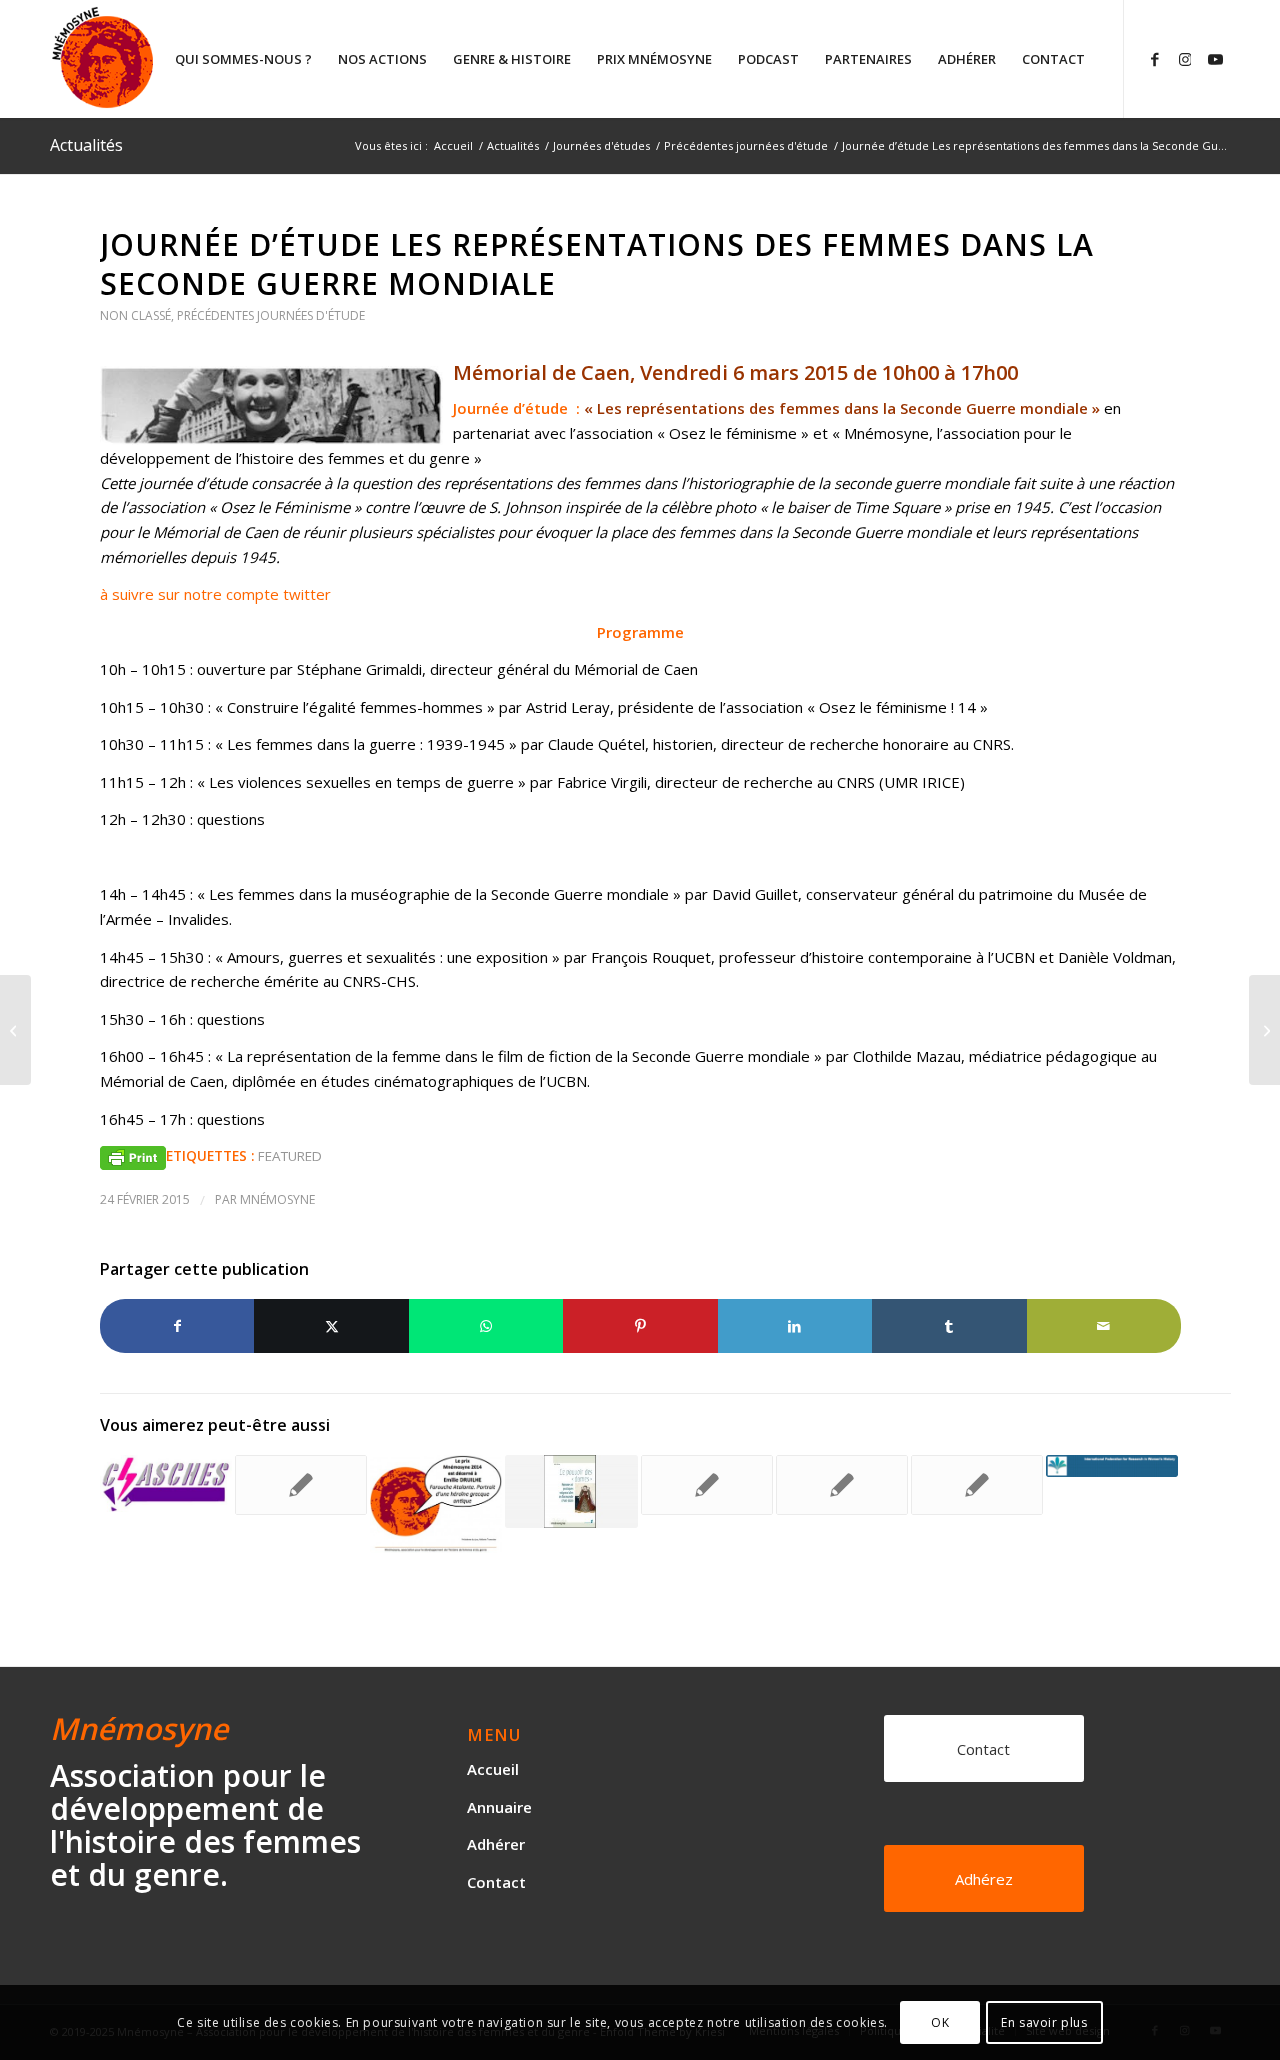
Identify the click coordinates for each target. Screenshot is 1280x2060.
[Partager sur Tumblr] (949, 1326)
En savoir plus (1044, 2021)
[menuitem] (243, 59)
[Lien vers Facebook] (1155, 58)
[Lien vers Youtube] (1215, 58)
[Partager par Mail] (1104, 1326)
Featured (290, 1156)
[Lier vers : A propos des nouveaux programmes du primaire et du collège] (977, 1485)
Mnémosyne (277, 1199)
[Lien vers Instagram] (1185, 58)
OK (940, 2021)
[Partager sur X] (331, 1326)
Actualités (86, 145)
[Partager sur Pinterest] (640, 1326)
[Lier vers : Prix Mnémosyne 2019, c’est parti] (301, 1485)
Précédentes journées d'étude (271, 315)
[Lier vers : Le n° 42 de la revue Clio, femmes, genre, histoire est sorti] (707, 1485)
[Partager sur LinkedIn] (795, 1326)
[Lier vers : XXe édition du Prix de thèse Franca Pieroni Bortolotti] (842, 1485)
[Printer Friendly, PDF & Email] (133, 1156)
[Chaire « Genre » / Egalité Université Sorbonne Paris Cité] (15, 1030)
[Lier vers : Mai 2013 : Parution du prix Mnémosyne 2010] (571, 1491)
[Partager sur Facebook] (177, 1326)
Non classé (135, 315)
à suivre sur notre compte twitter (215, 594)
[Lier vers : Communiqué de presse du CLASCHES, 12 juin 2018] (166, 1483)
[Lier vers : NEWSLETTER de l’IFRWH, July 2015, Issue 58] (1112, 1466)
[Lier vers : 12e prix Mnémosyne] (436, 1504)
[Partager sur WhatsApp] (486, 1326)
